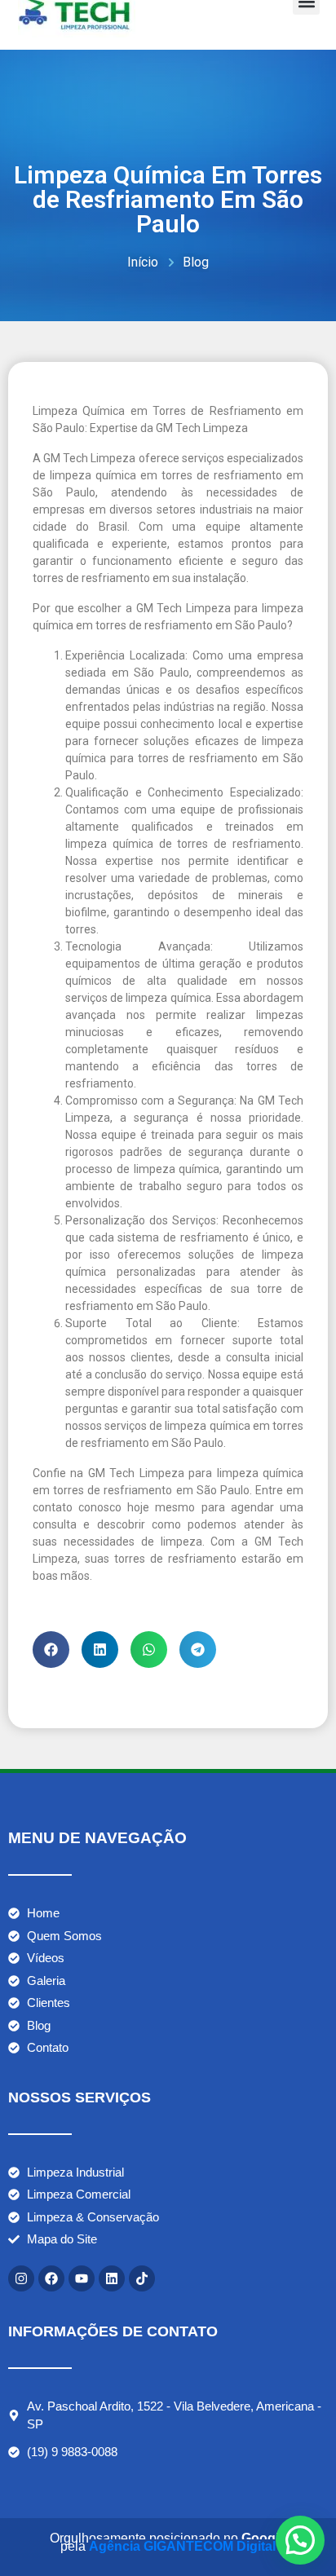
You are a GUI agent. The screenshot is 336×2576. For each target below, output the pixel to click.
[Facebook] (51, 2278)
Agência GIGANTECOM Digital (182, 2546)
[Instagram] (21, 2278)
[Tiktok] (142, 2278)
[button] (51, 1650)
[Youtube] (82, 2278)
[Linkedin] (112, 2278)
